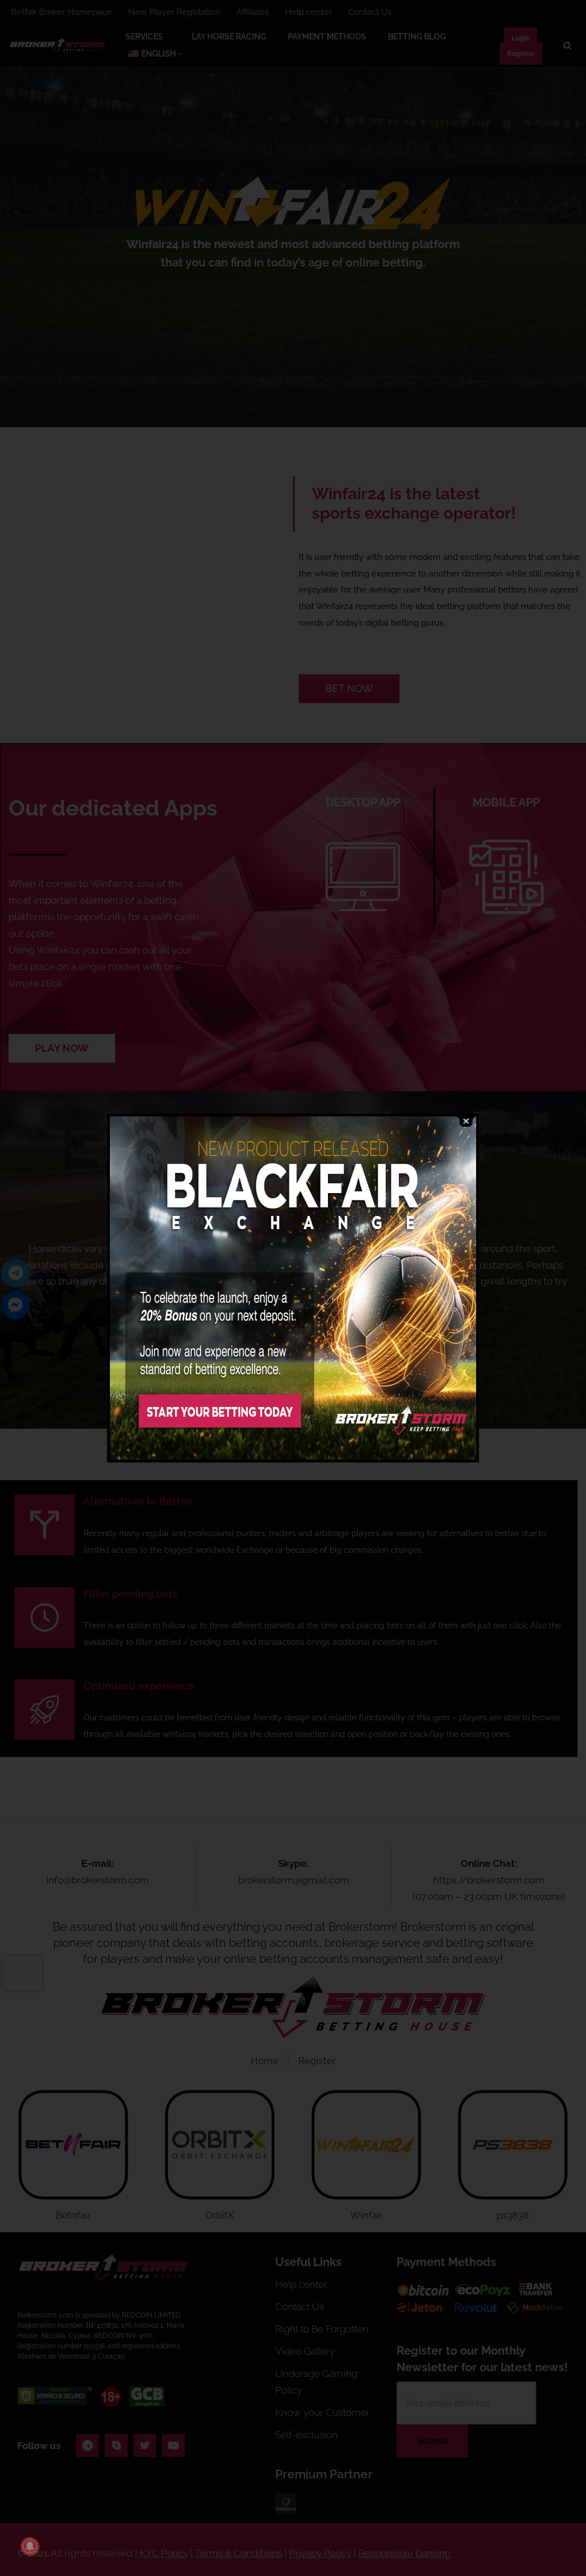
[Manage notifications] (30, 2546)
